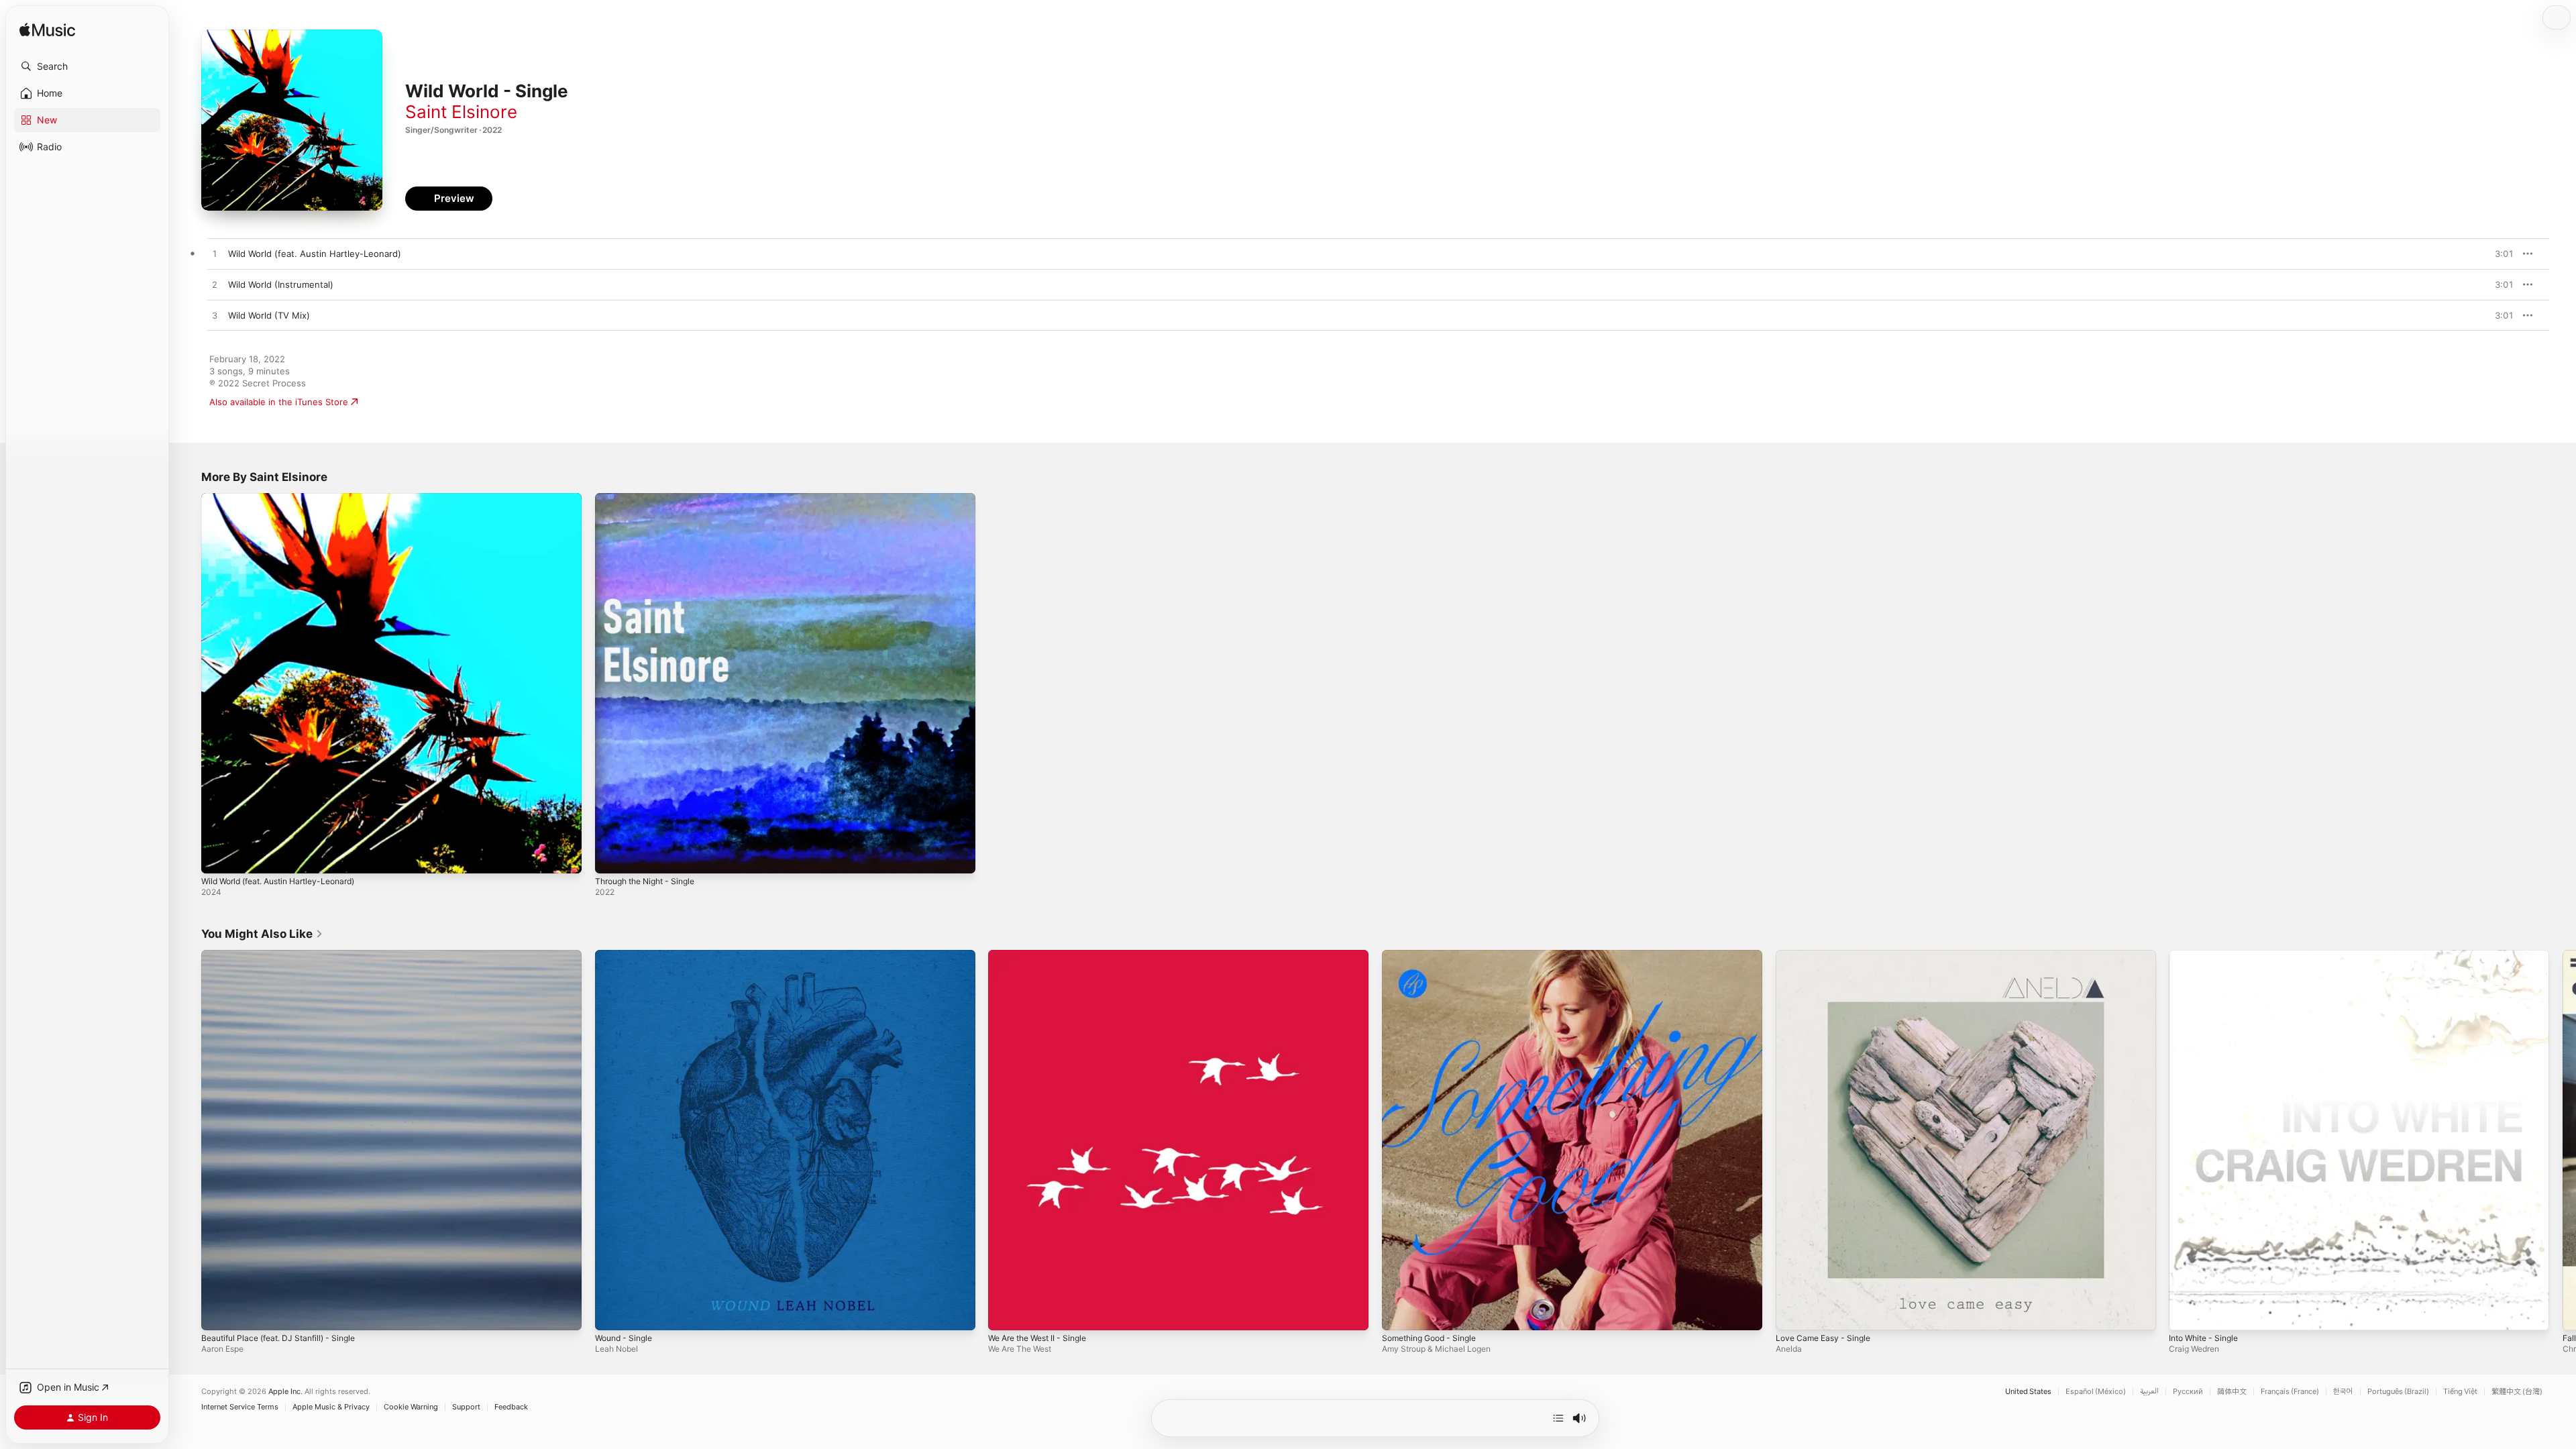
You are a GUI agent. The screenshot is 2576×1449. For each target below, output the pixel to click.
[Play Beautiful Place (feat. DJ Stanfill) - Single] (218, 1313)
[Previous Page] (188, 1140)
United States (2028, 1392)
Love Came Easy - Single (1827, 955)
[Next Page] (2563, 1140)
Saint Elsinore (461, 112)
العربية (2149, 1392)
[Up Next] (1558, 1418)
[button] (87, 66)
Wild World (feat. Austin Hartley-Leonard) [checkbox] (315, 254)
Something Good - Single (1435, 955)
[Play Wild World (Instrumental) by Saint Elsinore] (215, 285)
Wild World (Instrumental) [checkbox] (281, 284)
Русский (2188, 1392)
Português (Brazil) (2398, 1392)
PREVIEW (2499, 254)
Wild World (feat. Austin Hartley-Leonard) (288, 498)
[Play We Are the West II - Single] (1005, 1313)
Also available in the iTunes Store (279, 402)
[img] (47, 31)
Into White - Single (2208, 955)
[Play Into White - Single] (2186, 1313)
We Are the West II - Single (1044, 955)
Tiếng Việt (2460, 1392)
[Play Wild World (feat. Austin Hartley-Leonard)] (218, 857)
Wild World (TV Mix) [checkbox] (269, 315)
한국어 (2343, 1392)
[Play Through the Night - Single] (612, 857)
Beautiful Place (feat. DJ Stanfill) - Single (286, 955)
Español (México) (2096, 1392)
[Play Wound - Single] (612, 1313)
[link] (262, 934)
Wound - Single (627, 955)
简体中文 (2232, 1392)
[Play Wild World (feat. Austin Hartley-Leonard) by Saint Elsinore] (215, 254)
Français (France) (2290, 1392)
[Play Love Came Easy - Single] (1792, 1313)
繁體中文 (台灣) (2517, 1392)
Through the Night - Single (651, 498)
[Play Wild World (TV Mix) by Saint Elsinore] (215, 316)
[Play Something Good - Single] (1399, 1313)
